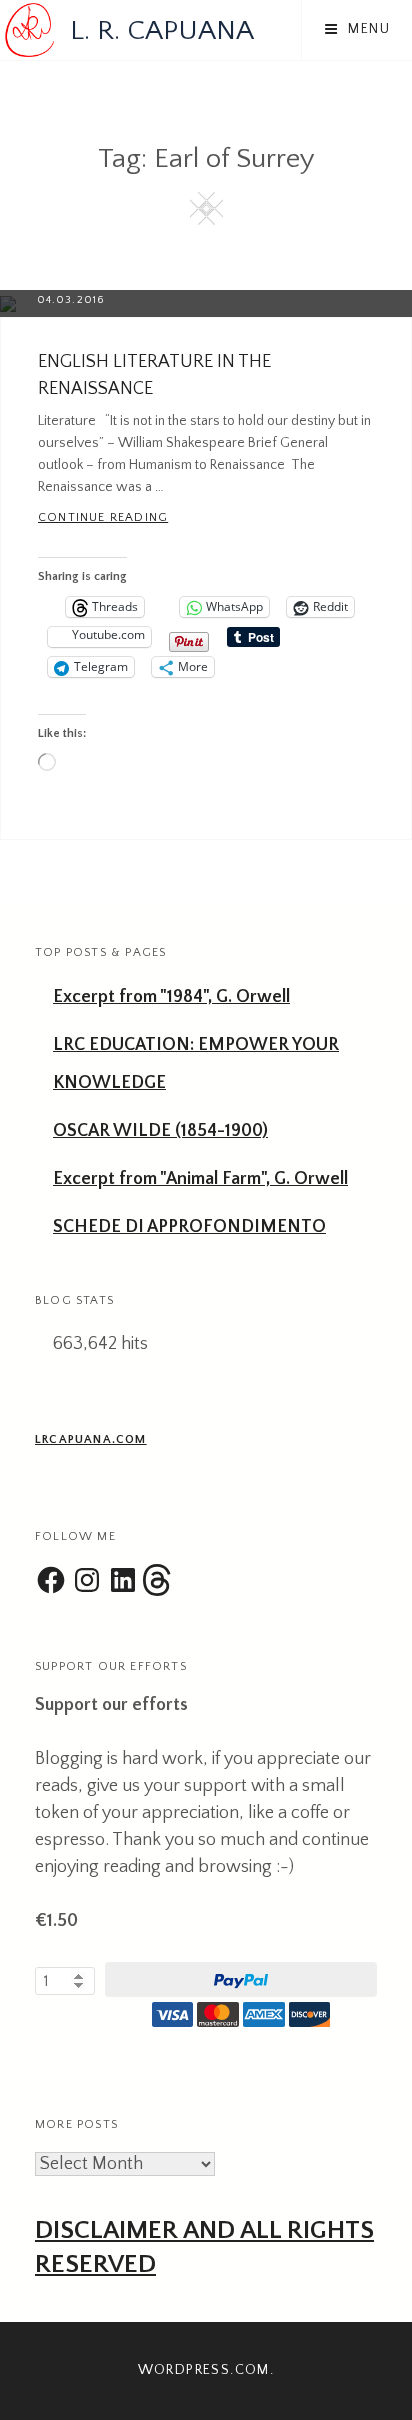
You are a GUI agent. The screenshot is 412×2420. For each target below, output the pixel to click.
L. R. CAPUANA (162, 30)
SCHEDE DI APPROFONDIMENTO (189, 1227)
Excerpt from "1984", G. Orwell (171, 997)
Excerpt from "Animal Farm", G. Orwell (200, 1179)
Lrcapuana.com (91, 1439)
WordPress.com (204, 2370)
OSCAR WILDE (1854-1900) (160, 1131)
